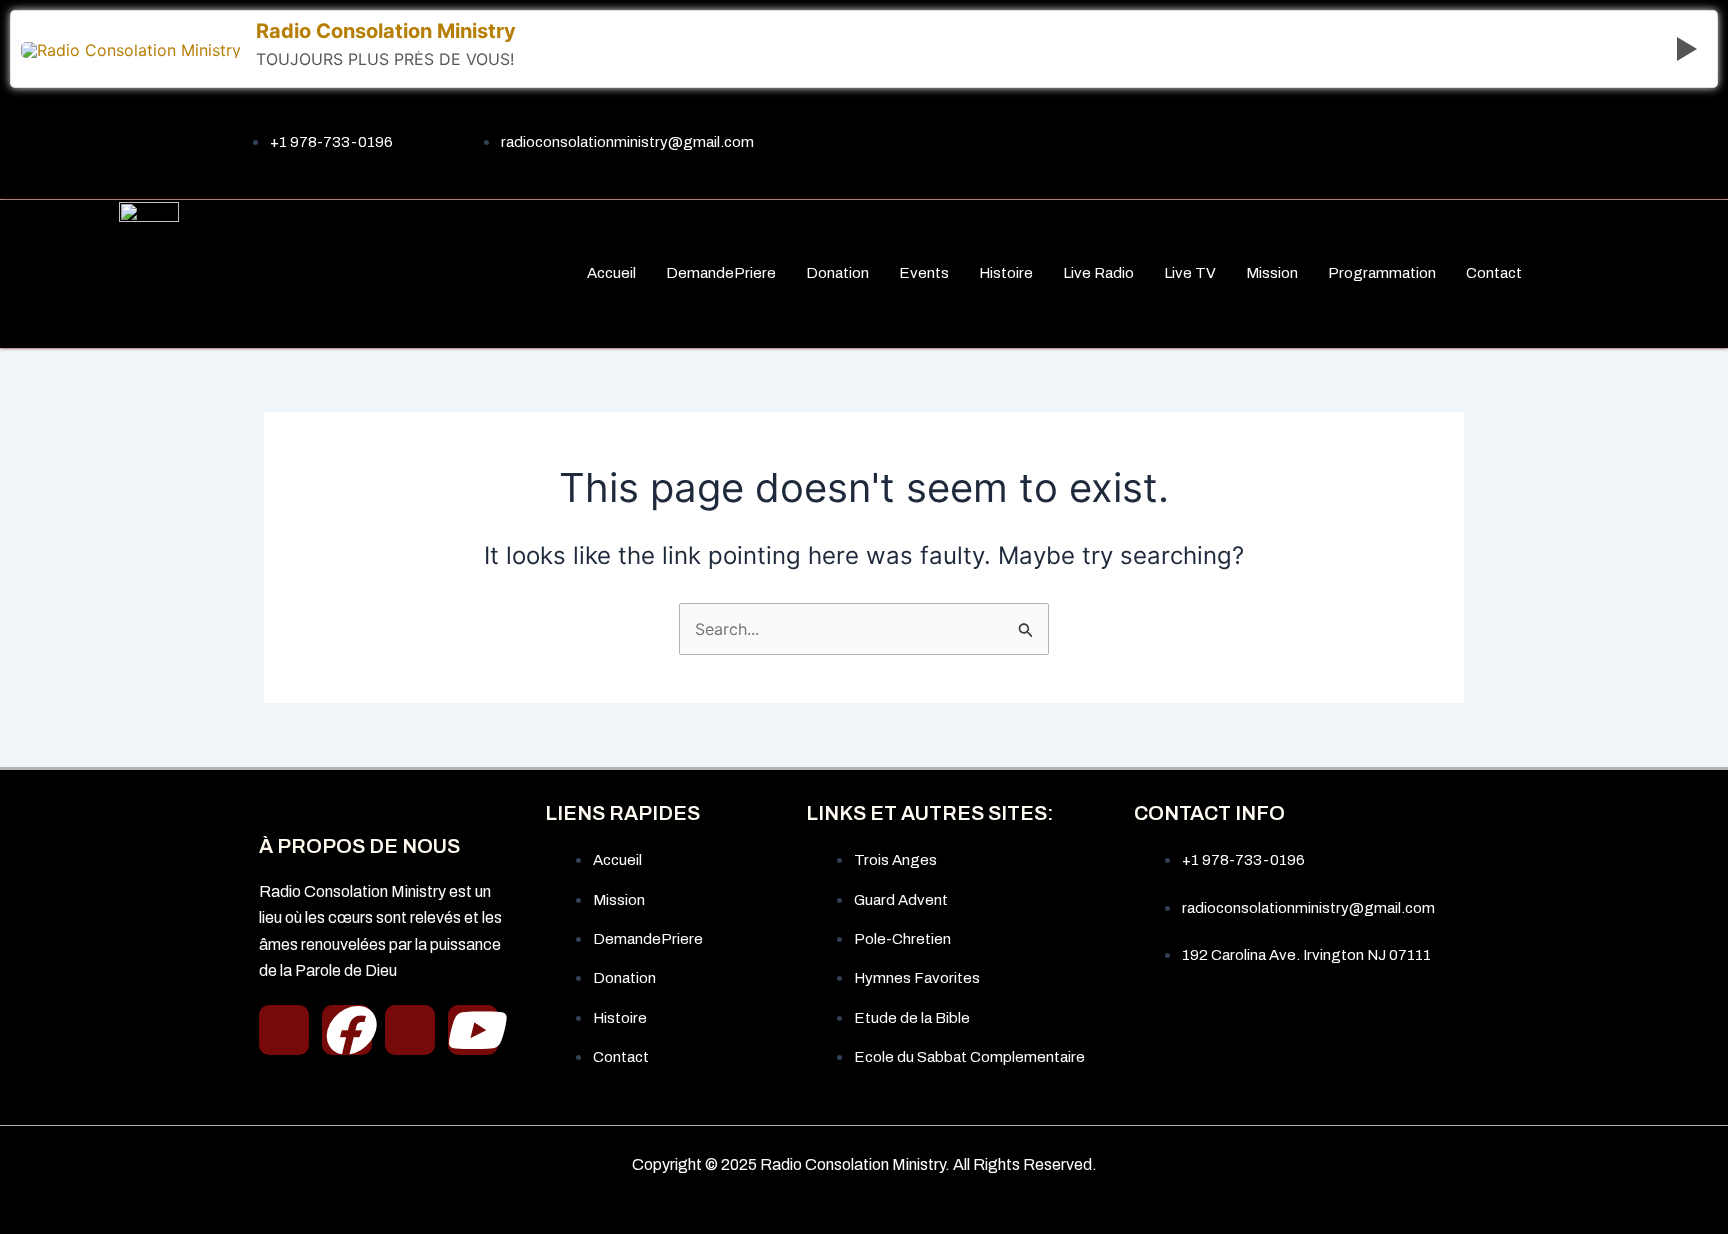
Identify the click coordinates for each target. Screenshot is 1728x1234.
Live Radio (1098, 273)
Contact (1494, 273)
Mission (1272, 273)
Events (924, 273)
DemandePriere (721, 273)
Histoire (1006, 273)
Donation (837, 273)
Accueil (611, 273)
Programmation (1382, 273)
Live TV (1190, 273)
